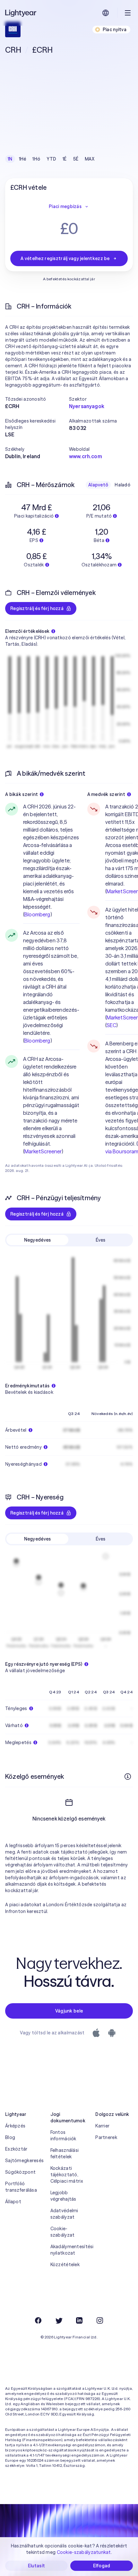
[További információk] (128, 1777)
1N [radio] (10, 159)
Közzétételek (65, 2265)
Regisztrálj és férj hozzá (37, 608)
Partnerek (106, 2137)
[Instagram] (100, 2320)
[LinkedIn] (79, 2320)
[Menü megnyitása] (128, 13)
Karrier (102, 2126)
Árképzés (15, 2126)
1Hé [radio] (23, 159)
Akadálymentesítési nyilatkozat (69, 2250)
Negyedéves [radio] (38, 1240)
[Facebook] (38, 2320)
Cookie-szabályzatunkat (84, 2552)
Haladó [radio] (122, 485)
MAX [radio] (90, 159)
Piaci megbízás (65, 206)
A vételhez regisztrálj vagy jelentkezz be (65, 258)
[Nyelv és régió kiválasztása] (106, 13)
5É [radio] (76, 159)
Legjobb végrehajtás (63, 2196)
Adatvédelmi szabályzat (64, 2214)
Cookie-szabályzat (63, 2232)
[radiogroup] (51, 159)
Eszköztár (16, 2149)
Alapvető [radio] (98, 485)
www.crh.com (86, 456)
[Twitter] (59, 2320)
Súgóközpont (20, 2172)
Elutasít (36, 2566)
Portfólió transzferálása (21, 2187)
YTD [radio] (51, 159)
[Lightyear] (21, 13)
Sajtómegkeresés (24, 2161)
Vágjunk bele (69, 2011)
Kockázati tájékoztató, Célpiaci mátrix (67, 2175)
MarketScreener (43, 1151)
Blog (10, 2137)
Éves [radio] (100, 1240)
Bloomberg (37, 914)
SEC (111, 1025)
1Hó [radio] (36, 159)
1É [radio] (65, 159)
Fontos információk (63, 2135)
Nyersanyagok (87, 406)
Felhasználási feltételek (65, 2153)
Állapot (13, 2202)
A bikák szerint (22, 794)
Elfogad (102, 2566)
